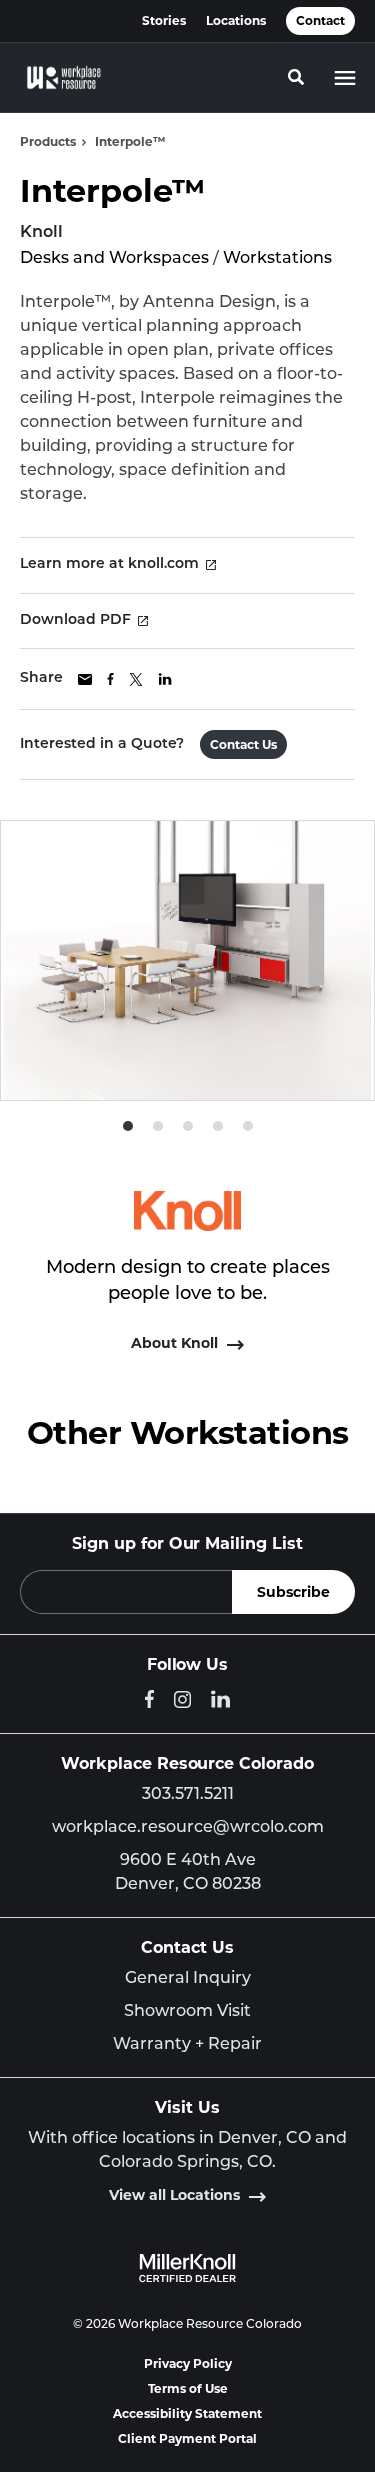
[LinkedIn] (220, 1699)
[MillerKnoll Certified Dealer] (187, 2268)
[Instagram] (182, 1699)
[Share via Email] (85, 679)
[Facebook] (149, 1699)
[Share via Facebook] (110, 679)
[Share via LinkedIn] (165, 679)
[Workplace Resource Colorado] (64, 78)
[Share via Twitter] (136, 679)
